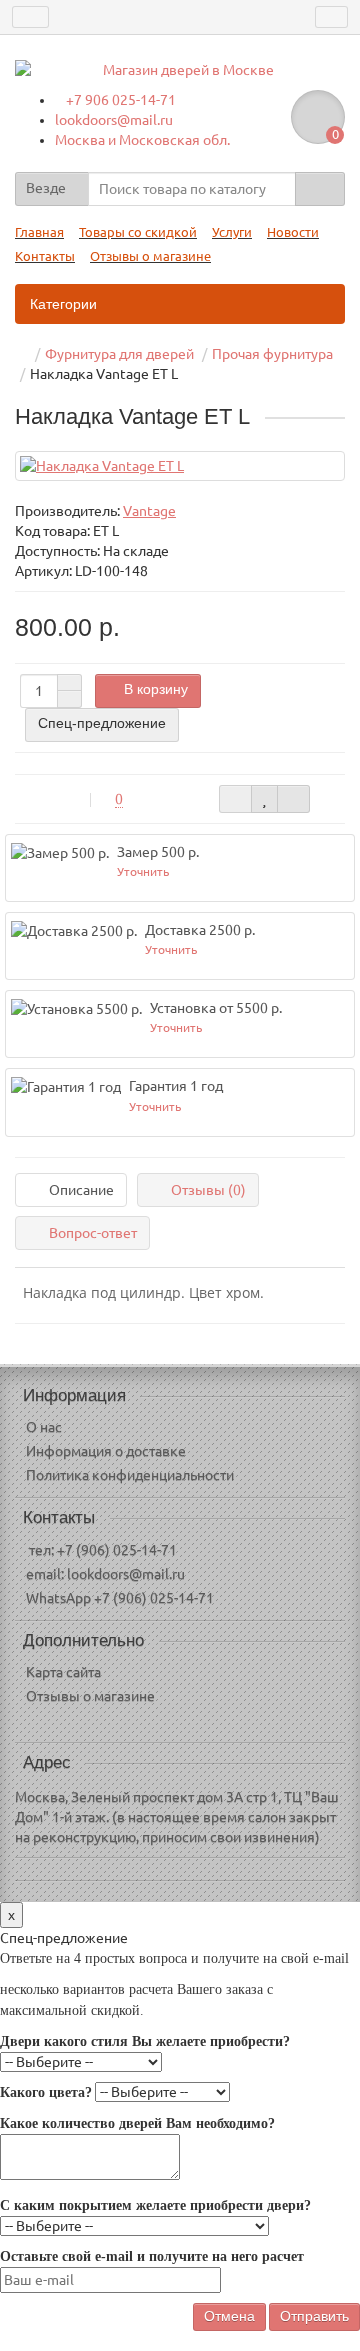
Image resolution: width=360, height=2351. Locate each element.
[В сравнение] (293, 799)
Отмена (229, 2316)
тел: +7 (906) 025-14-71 (101, 1550)
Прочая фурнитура (272, 354)
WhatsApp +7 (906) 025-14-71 (120, 1598)
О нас (44, 1427)
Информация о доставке (106, 1451)
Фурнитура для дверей (119, 354)
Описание (81, 1190)
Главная (39, 232)
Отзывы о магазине (150, 256)
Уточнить (143, 871)
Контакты (45, 256)
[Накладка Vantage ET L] (180, 466)
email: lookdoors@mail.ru (105, 1574)
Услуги (232, 232)
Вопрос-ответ (93, 1233)
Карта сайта (63, 1672)
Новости (293, 232)
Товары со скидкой (138, 232)
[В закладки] (264, 799)
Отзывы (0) (208, 1190)
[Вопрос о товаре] (235, 799)
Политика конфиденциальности (130, 1475)
